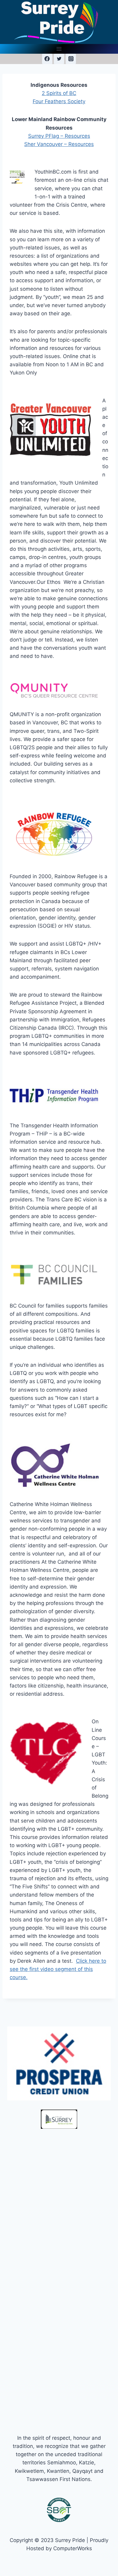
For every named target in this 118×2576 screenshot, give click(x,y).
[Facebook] (47, 59)
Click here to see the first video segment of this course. (58, 1969)
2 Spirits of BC (59, 93)
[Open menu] (59, 49)
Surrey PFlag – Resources (59, 136)
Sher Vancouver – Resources (59, 144)
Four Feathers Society (59, 101)
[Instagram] (71, 59)
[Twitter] (59, 59)
